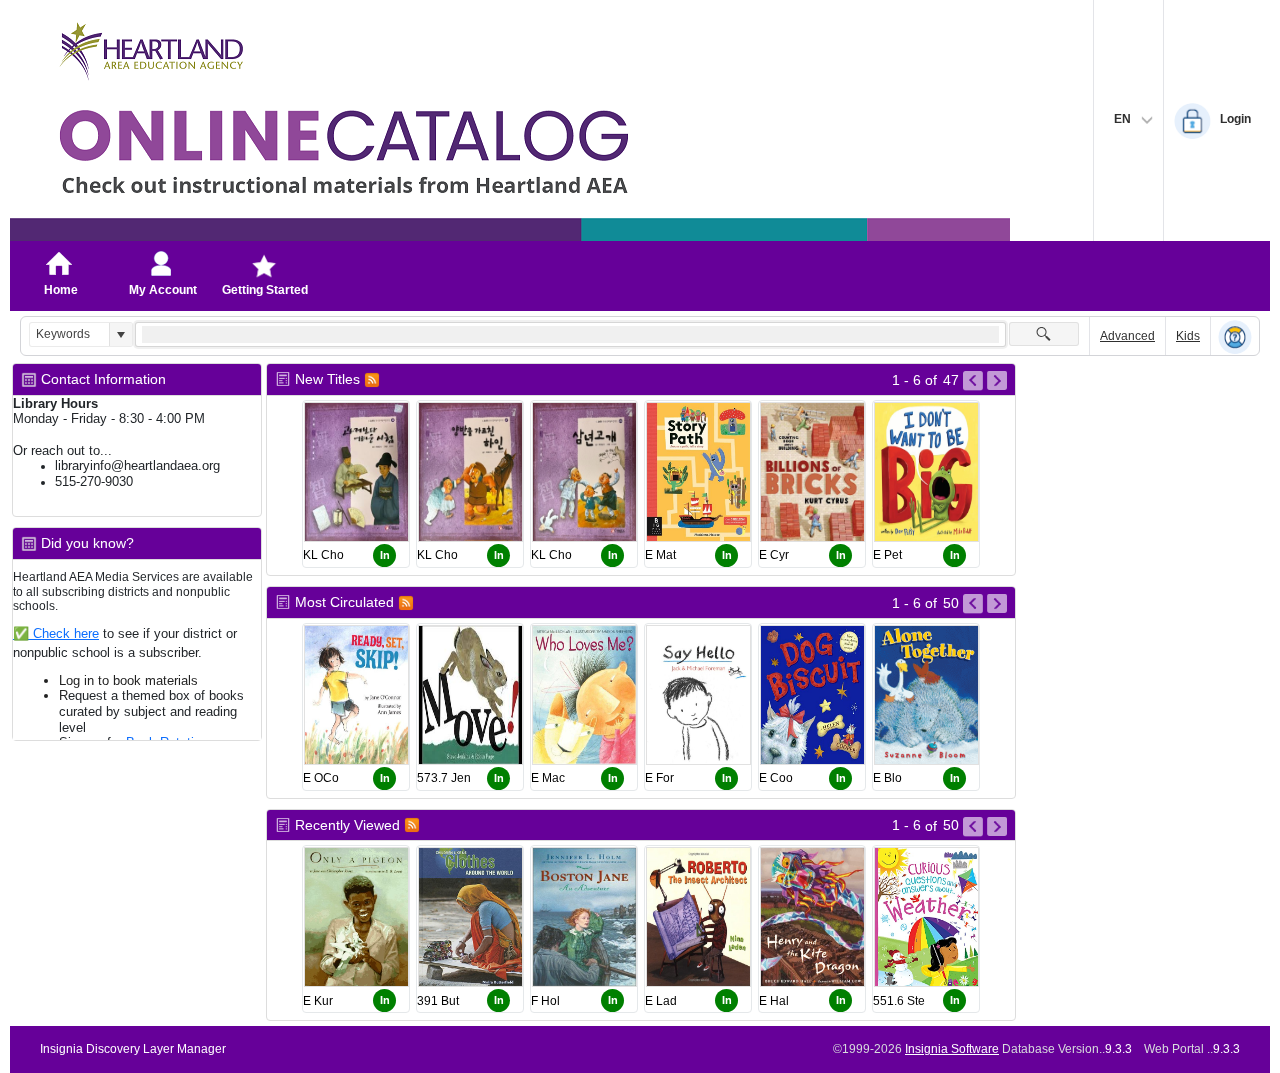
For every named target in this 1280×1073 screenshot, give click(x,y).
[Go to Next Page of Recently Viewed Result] (997, 827)
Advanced (1127, 336)
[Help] (1235, 337)
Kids (1188, 336)
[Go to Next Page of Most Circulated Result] (997, 604)
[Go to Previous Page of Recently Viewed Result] (973, 827)
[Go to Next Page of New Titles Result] (997, 381)
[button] (120, 334)
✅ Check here (56, 633)
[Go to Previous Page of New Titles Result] (973, 381)
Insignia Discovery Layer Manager (133, 1049)
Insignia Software (952, 1049)
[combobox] (69, 334)
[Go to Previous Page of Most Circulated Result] (973, 604)
